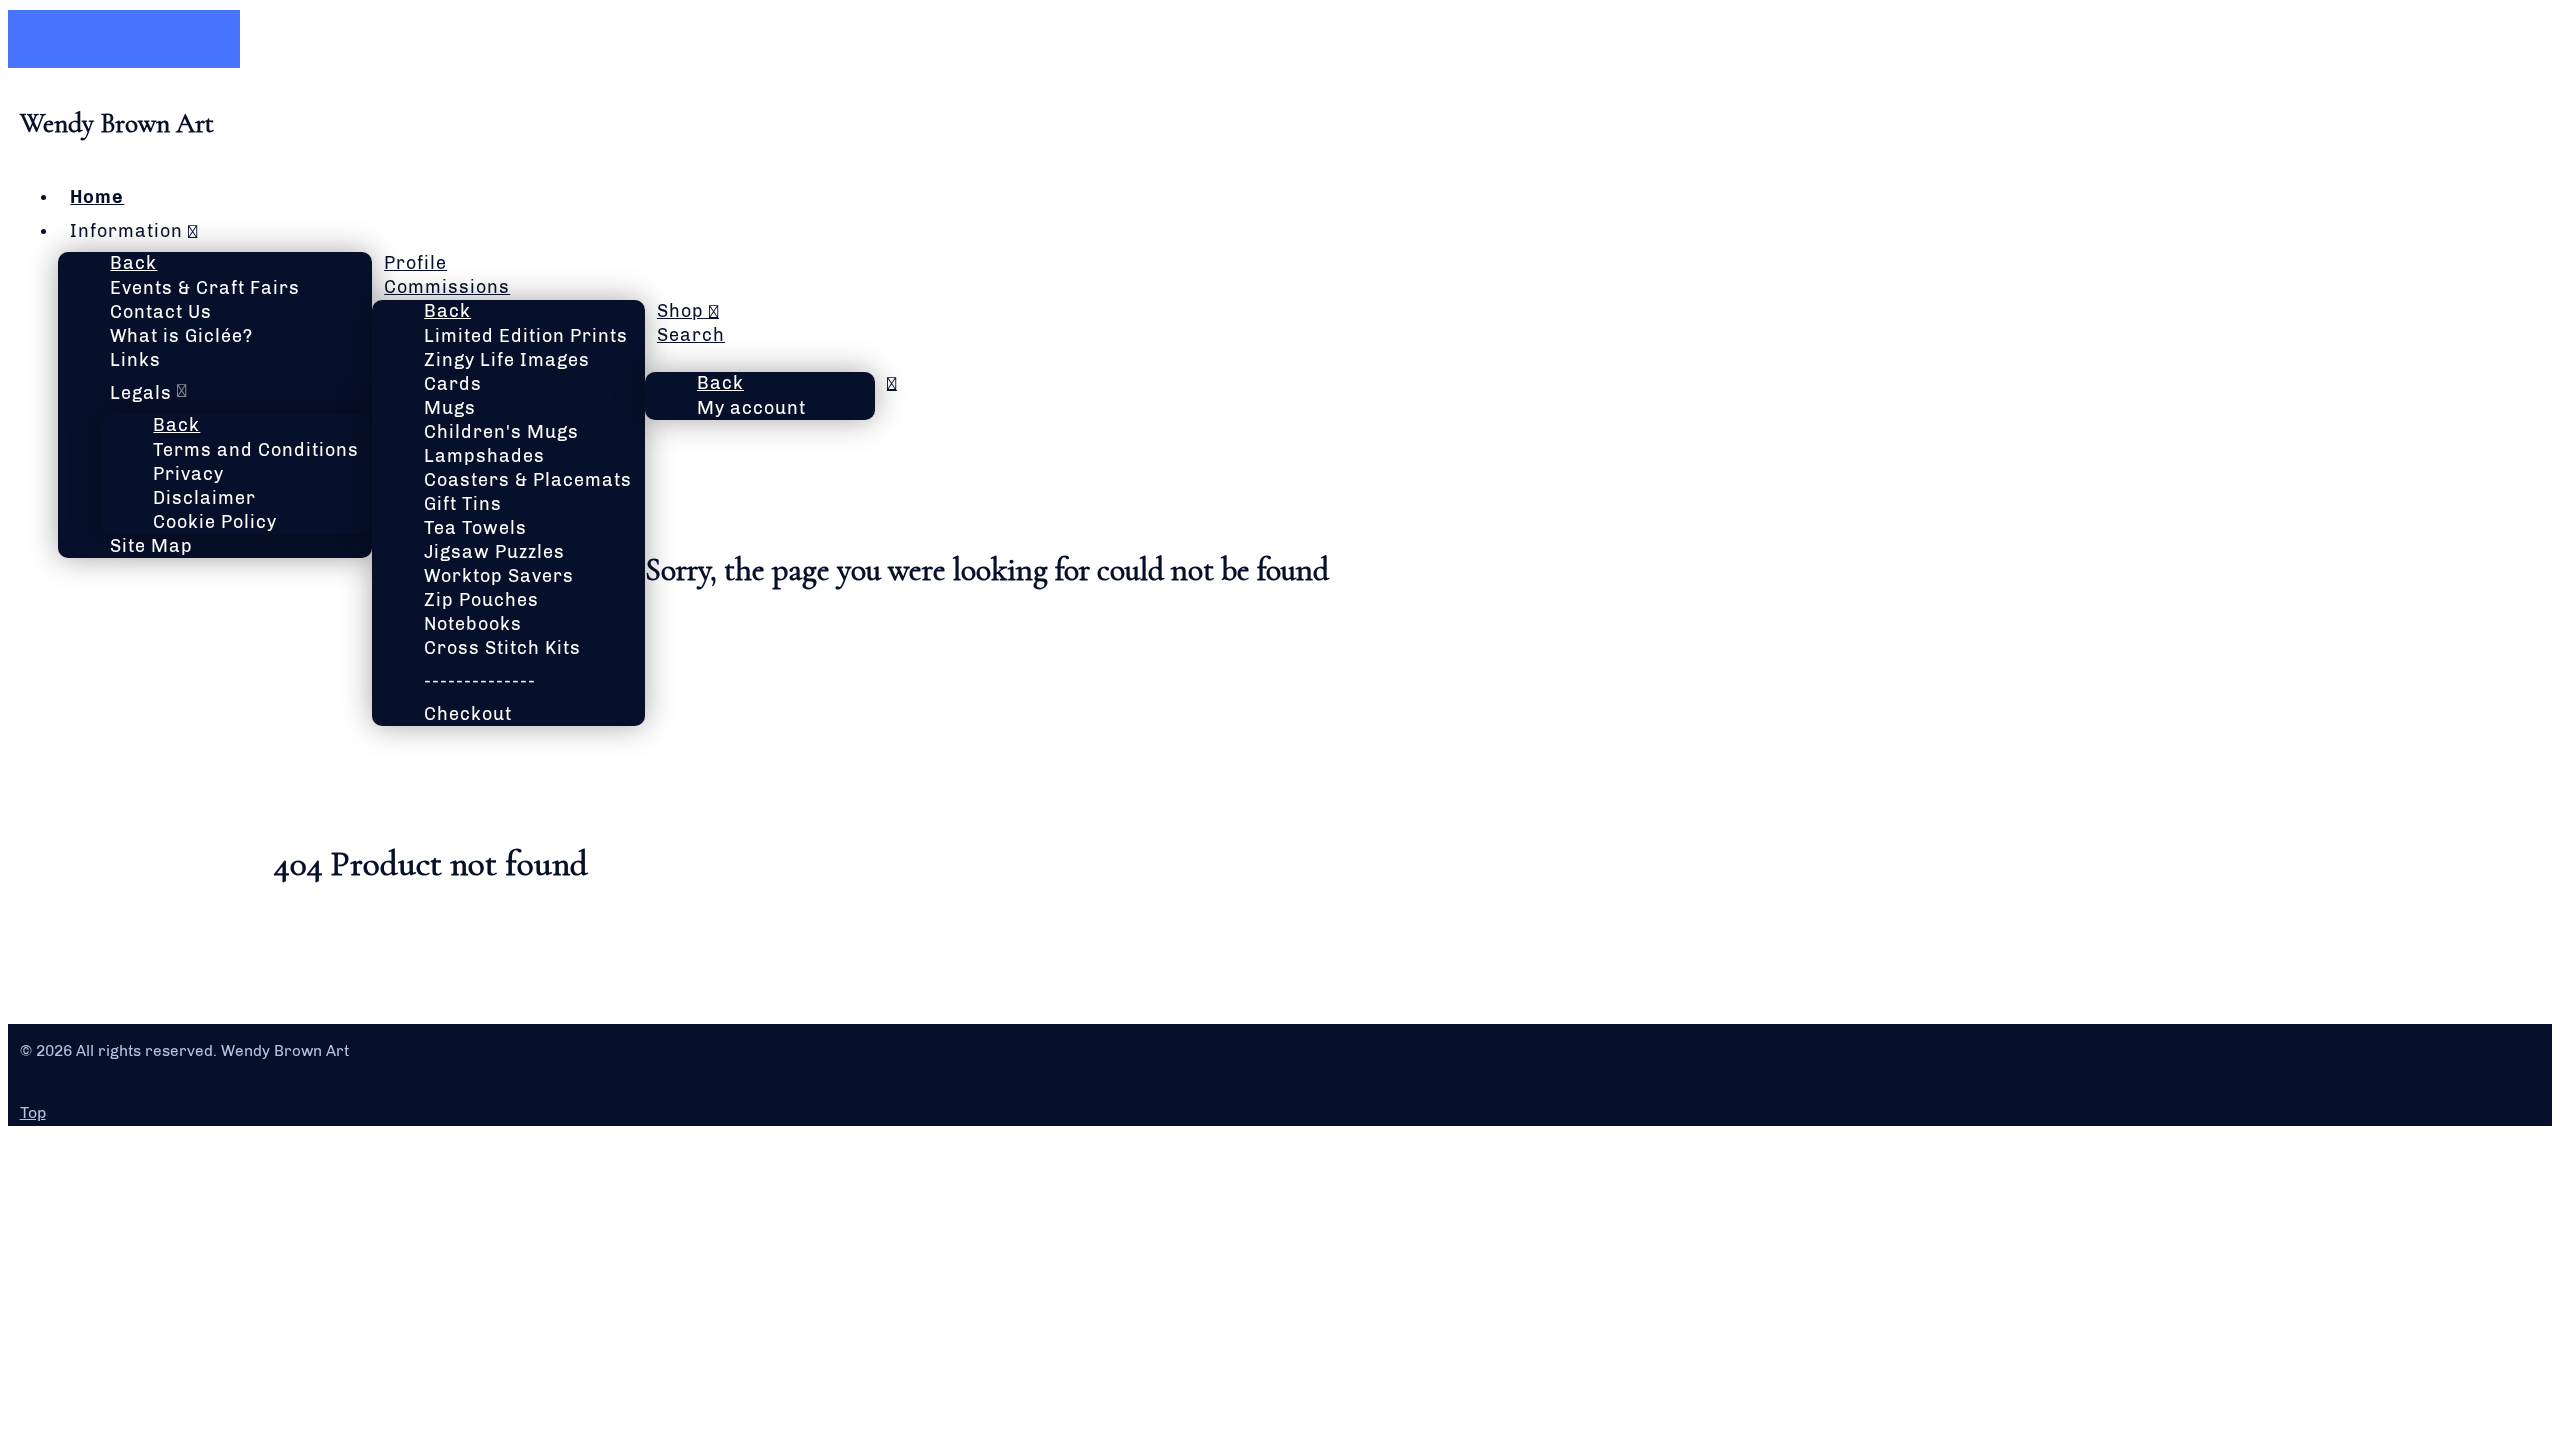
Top (33, 1112)
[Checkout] (657, 359)
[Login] (892, 383)
